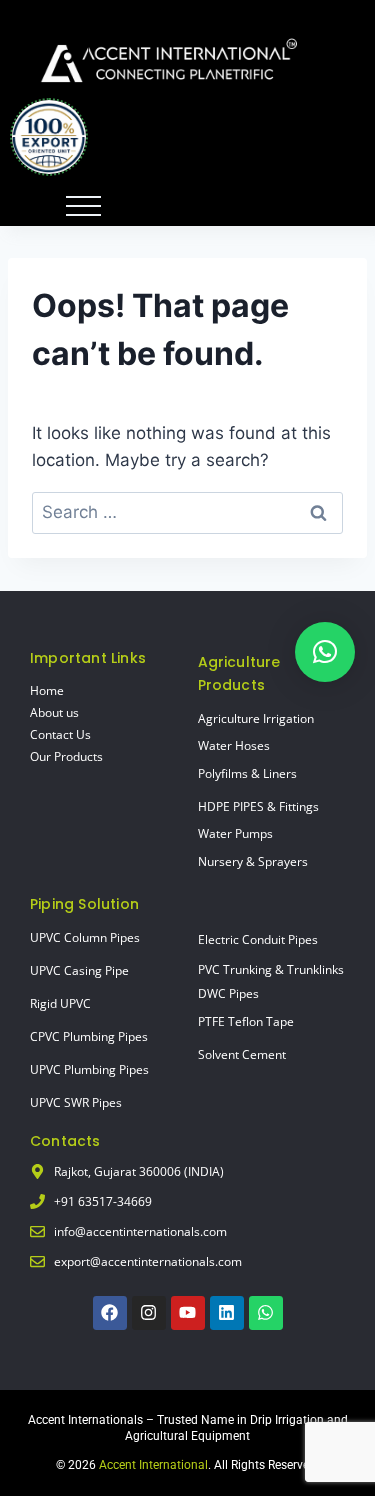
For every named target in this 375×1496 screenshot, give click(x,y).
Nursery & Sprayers (253, 861)
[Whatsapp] (266, 1313)
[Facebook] (110, 1313)
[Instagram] (149, 1313)
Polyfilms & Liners (247, 773)
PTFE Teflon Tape (246, 1021)
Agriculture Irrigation (256, 718)
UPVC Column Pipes (85, 937)
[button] (325, 652)
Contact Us (60, 734)
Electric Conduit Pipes (258, 939)
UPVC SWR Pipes (76, 1102)
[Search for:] (187, 512)
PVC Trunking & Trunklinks (271, 969)
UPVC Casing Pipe (79, 970)
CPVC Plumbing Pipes (89, 1036)
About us (54, 712)
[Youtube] (188, 1313)
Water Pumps (235, 833)
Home (47, 690)
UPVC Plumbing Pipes (89, 1069)
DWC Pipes (228, 993)
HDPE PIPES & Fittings (258, 806)
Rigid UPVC (60, 1003)
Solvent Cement (242, 1054)
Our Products (66, 756)
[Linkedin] (227, 1313)
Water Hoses (234, 745)
